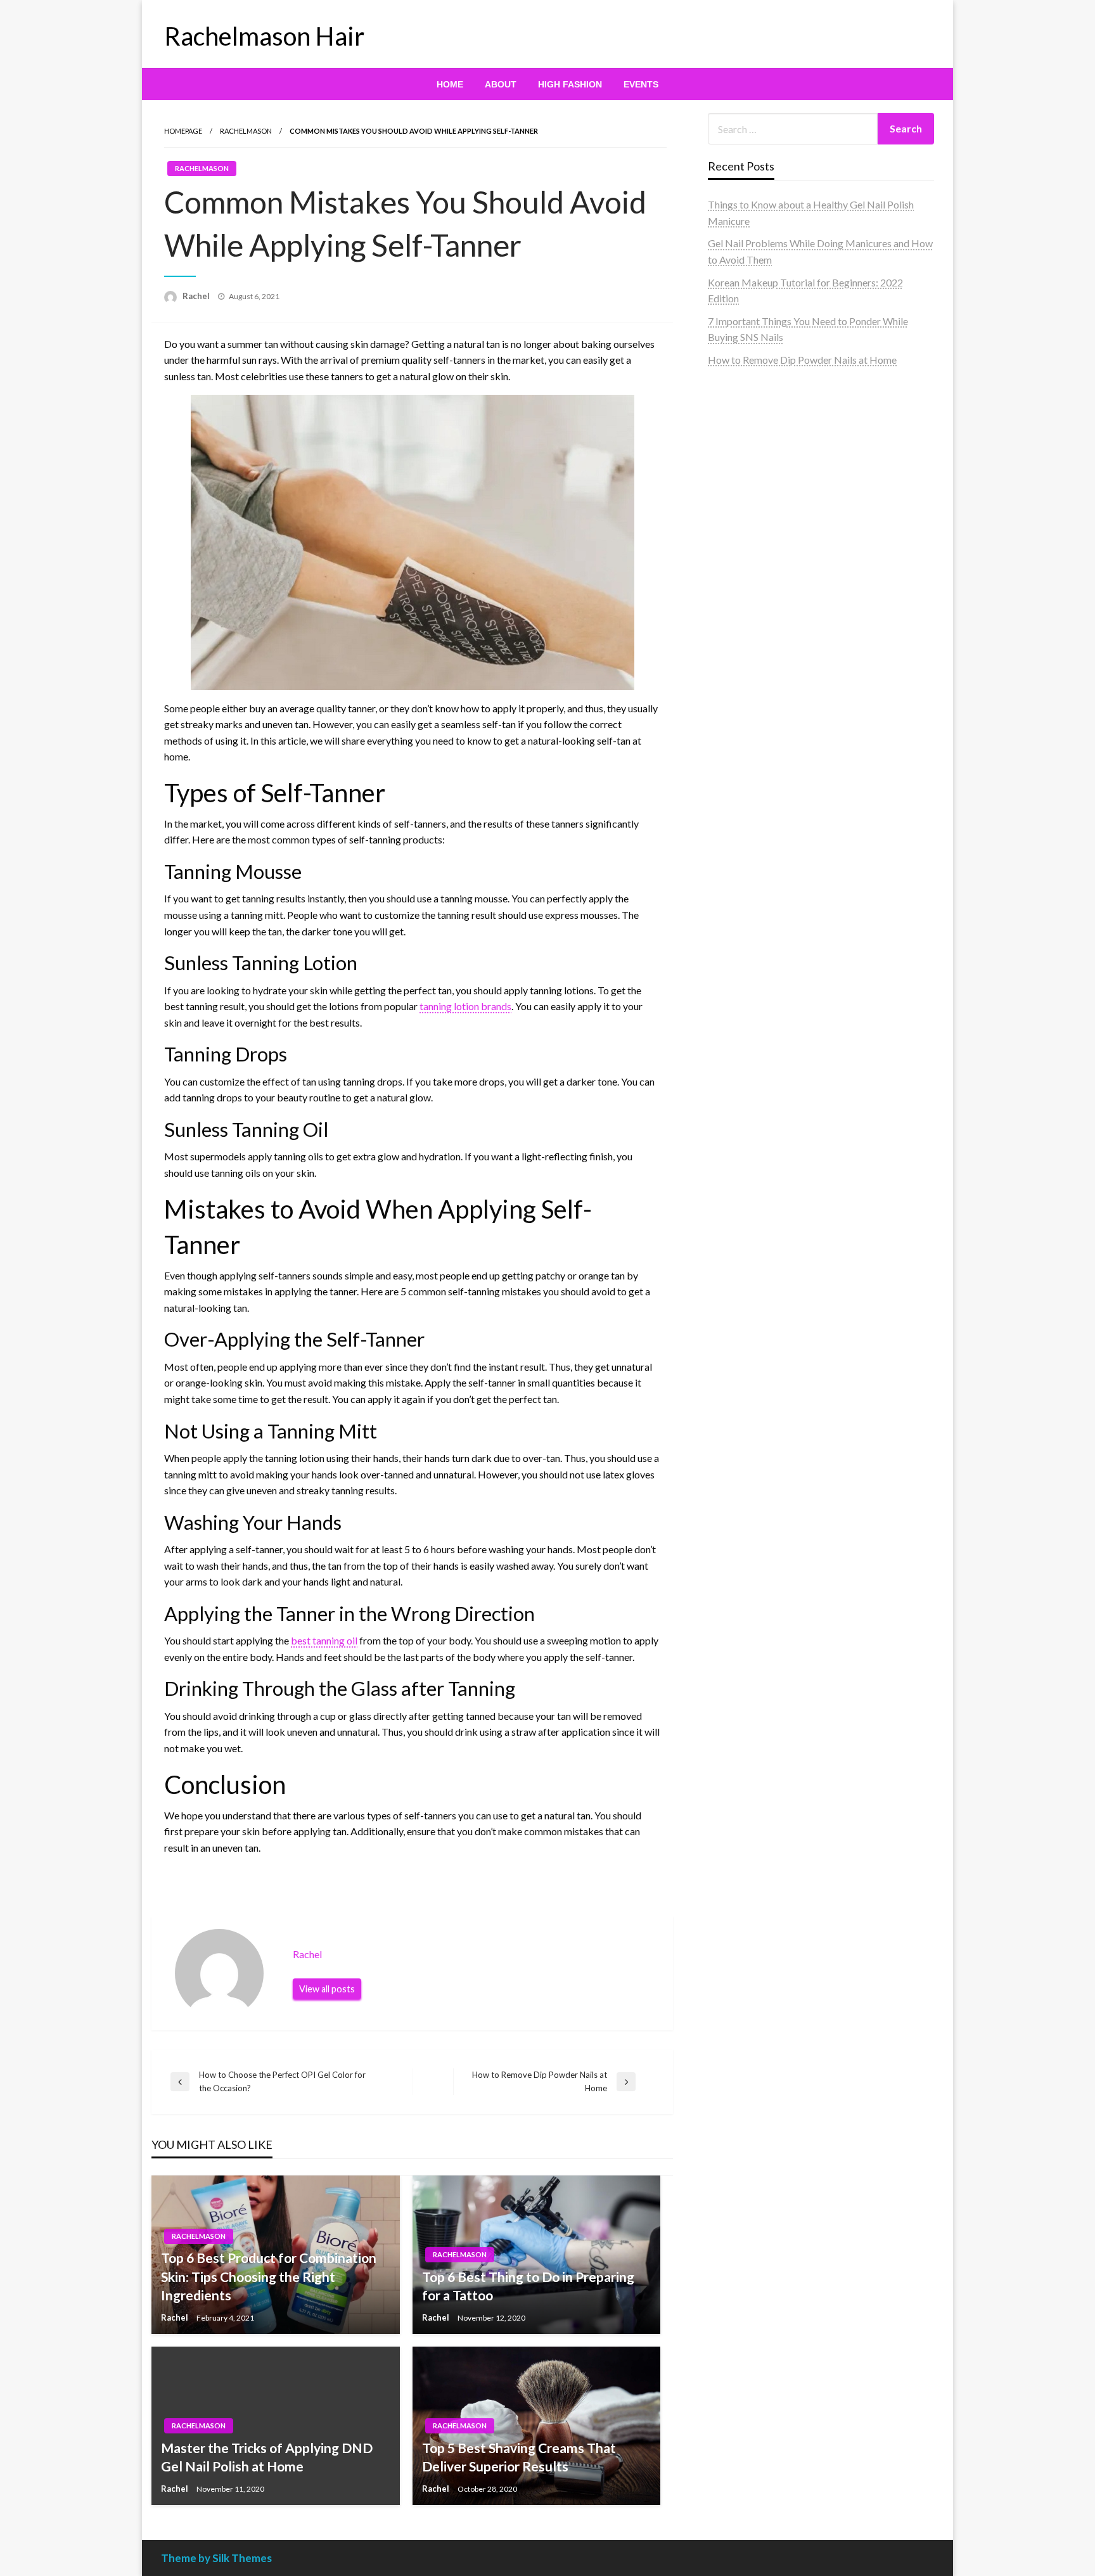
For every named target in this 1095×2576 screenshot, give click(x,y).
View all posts (327, 1989)
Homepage (183, 131)
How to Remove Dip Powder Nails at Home (802, 360)
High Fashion (570, 84)
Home (450, 84)
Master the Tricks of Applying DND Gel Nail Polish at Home (267, 2457)
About (501, 84)
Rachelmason (246, 131)
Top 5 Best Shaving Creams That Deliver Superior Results (519, 2457)
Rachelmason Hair (264, 36)
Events (641, 84)
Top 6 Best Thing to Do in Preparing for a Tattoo (528, 2286)
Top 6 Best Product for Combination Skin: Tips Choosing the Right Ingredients (269, 2276)
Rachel (197, 296)
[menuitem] (450, 84)
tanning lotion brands (465, 1006)
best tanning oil (324, 1640)
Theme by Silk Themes (216, 2558)
